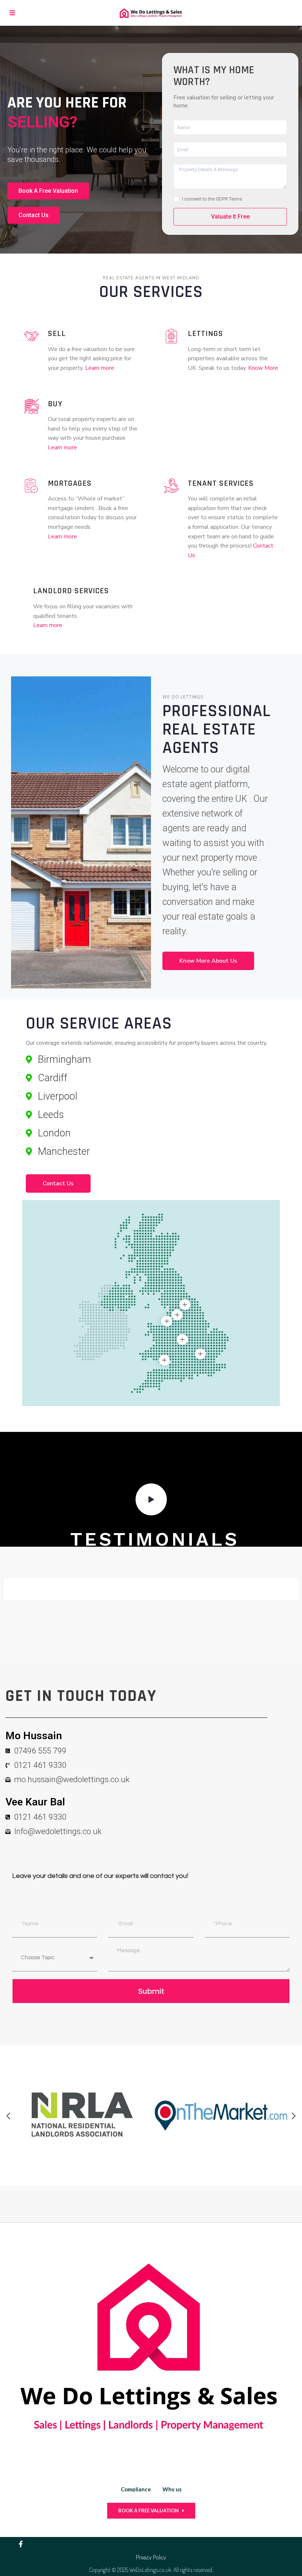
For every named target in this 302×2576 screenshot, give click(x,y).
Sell (57, 334)
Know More (263, 368)
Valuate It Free (230, 217)
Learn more (100, 368)
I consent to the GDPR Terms (212, 199)
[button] (8, 2115)
